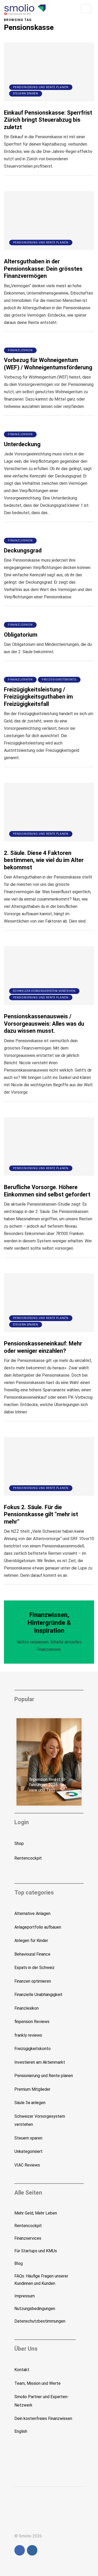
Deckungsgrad (23, 550)
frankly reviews (28, 2035)
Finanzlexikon (20, 350)
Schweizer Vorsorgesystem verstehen (44, 991)
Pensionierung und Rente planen (41, 87)
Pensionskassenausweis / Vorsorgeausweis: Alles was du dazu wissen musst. (44, 1024)
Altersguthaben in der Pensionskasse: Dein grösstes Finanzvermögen (43, 269)
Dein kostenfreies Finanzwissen (43, 2418)
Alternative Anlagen (32, 1914)
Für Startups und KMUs (36, 2251)
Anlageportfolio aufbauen (38, 1927)
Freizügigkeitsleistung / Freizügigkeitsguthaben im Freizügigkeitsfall (38, 697)
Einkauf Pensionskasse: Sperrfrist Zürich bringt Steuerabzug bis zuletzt (48, 120)
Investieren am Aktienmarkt (40, 2062)
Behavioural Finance (32, 1954)
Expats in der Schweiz (34, 1968)
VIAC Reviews (27, 2165)
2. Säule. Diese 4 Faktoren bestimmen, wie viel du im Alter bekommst (44, 860)
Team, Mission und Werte (38, 2383)
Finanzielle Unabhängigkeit (38, 1995)
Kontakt (22, 2370)
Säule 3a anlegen (30, 2103)
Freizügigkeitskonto (59, 680)
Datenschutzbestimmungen (40, 2321)
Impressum (25, 2296)
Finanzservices (28, 2238)
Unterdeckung (22, 444)
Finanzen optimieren (33, 1981)
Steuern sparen (26, 94)
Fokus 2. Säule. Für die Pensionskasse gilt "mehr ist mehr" (41, 1514)
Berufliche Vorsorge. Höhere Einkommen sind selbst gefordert (47, 1191)
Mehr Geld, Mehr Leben (36, 2213)
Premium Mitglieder (32, 2089)
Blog (19, 2263)
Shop (19, 1843)
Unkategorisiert (28, 2151)
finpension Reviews (32, 2022)
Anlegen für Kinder (31, 1941)
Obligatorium (21, 635)
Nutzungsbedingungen (35, 2309)
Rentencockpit (28, 1858)
